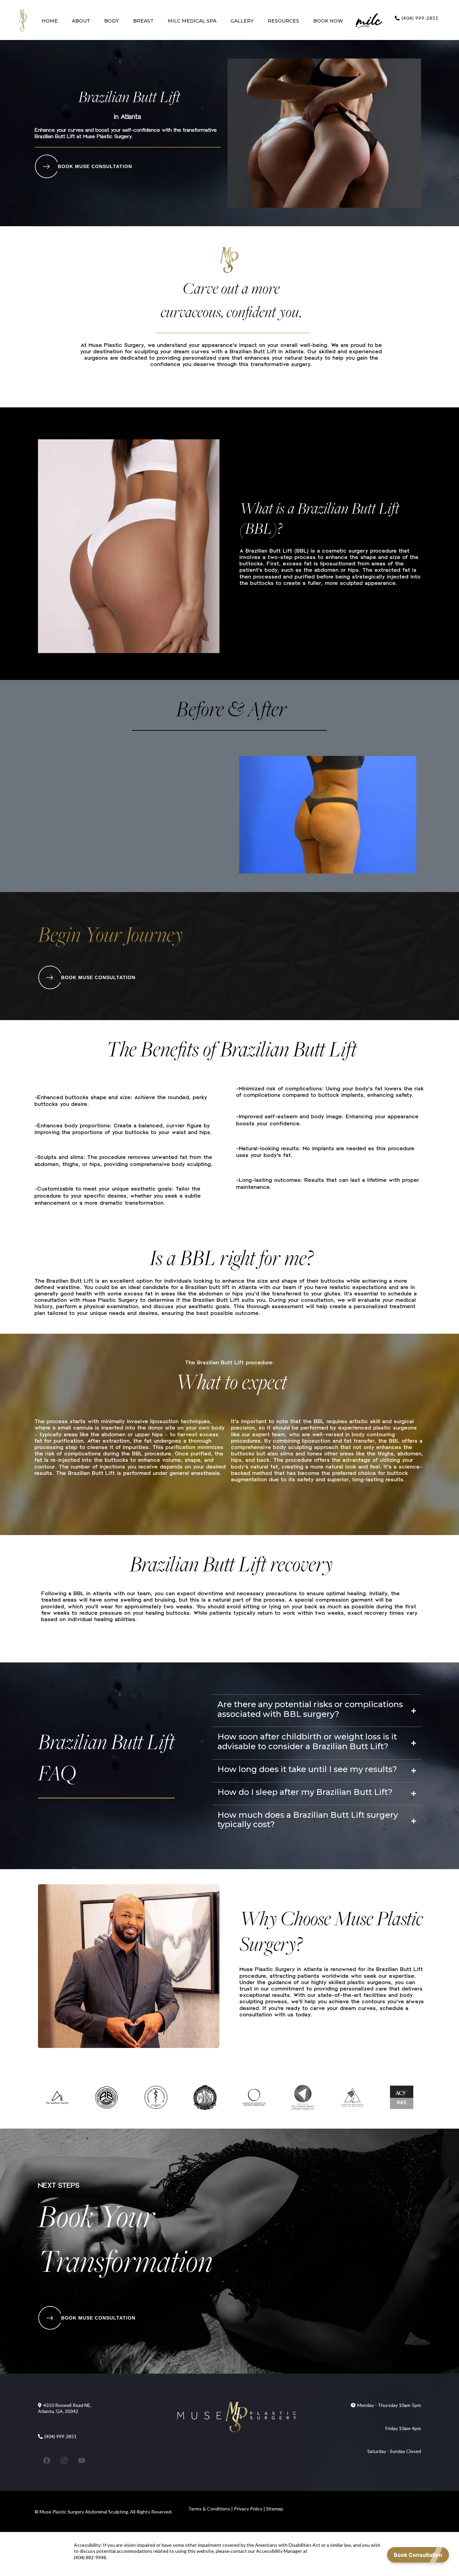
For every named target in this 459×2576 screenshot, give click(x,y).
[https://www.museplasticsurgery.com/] (23, 21)
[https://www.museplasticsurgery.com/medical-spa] (369, 21)
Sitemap (275, 2509)
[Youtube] (82, 2460)
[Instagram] (64, 2460)
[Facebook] (47, 2460)
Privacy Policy (248, 2509)
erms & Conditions (211, 2509)
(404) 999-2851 (420, 18)
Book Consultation (418, 2555)
